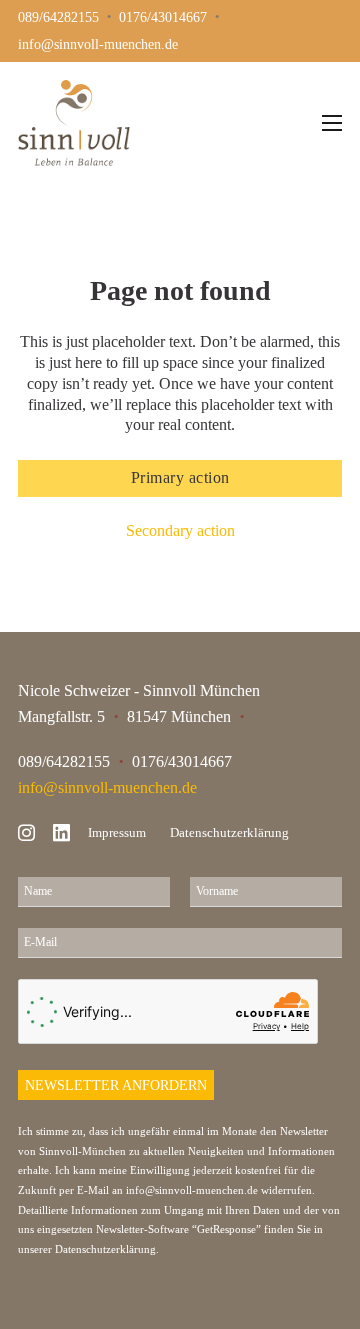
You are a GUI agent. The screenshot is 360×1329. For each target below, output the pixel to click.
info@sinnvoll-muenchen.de (107, 787)
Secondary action (180, 530)
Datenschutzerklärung (229, 832)
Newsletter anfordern (116, 1085)
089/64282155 (64, 761)
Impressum (117, 832)
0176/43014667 (182, 761)
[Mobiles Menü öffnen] (332, 123)
